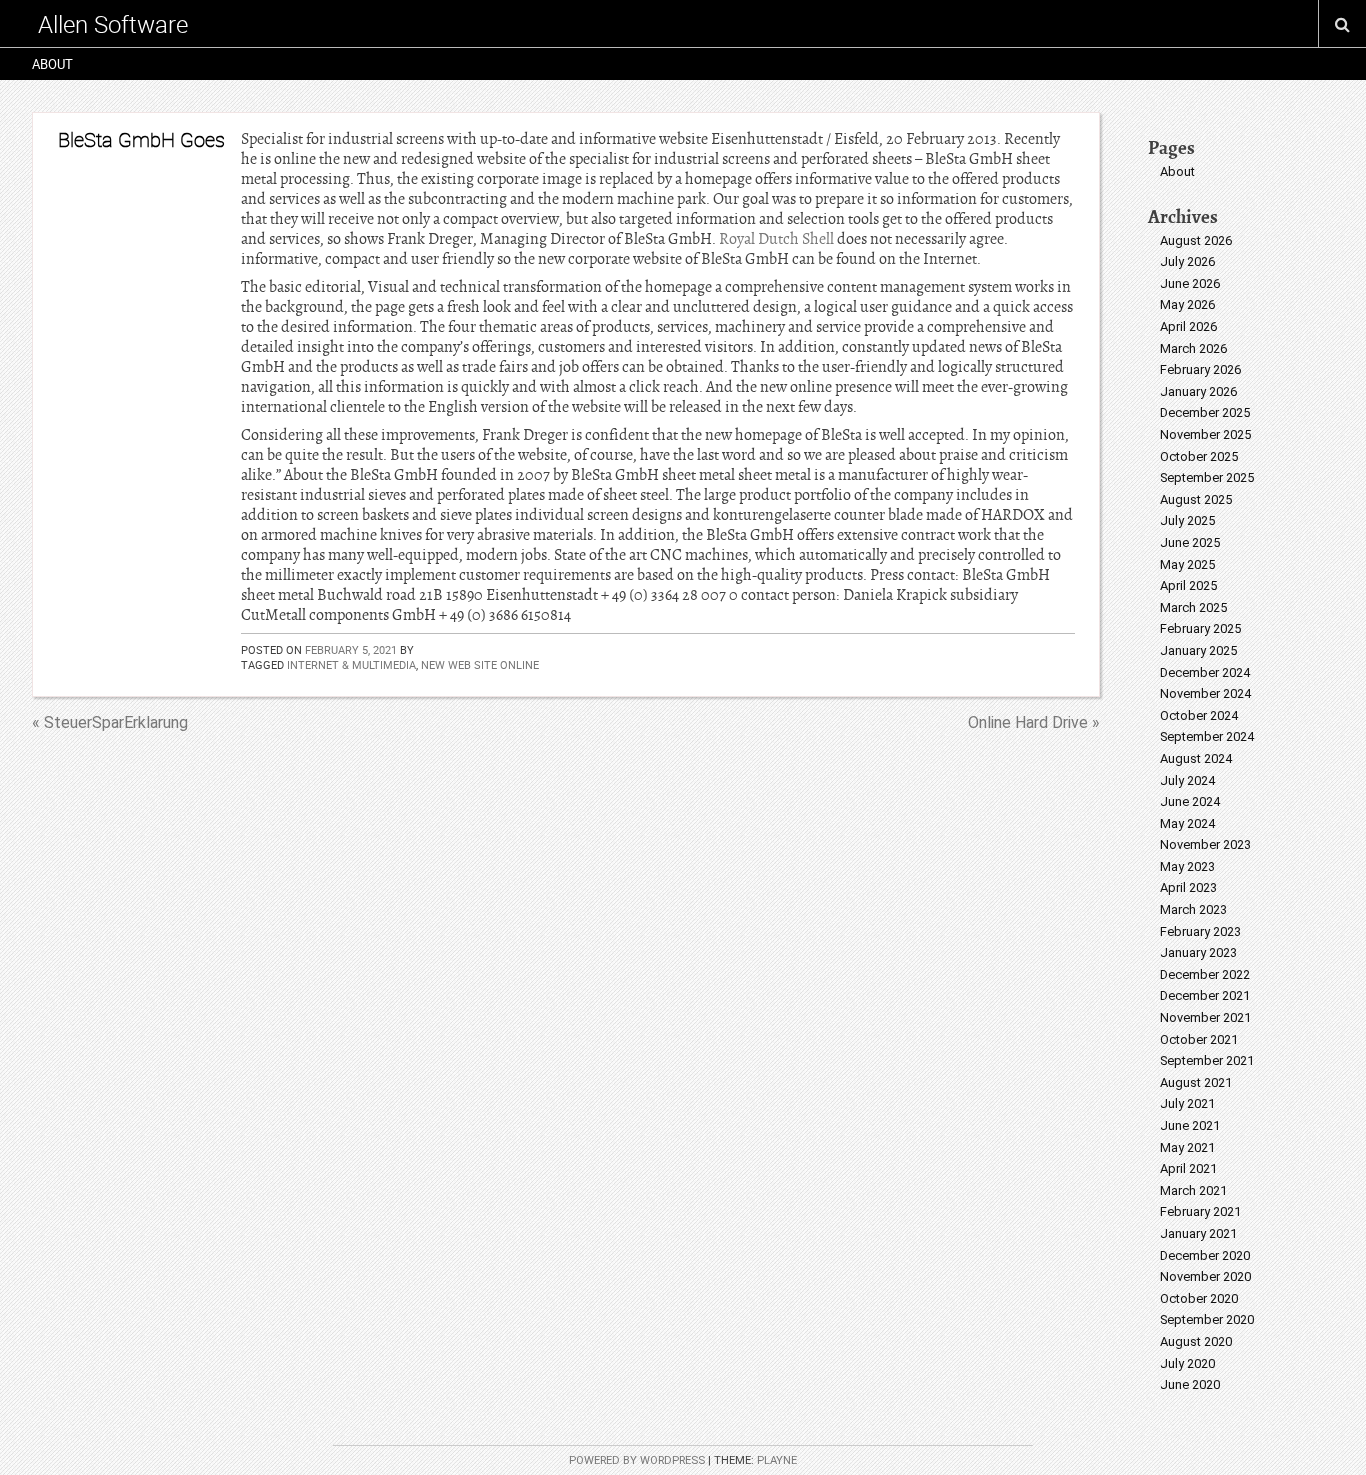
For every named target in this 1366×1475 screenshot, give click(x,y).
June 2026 (1190, 283)
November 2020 (1205, 1276)
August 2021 (1196, 1082)
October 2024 (1199, 715)
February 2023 (1200, 931)
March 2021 (1193, 1190)
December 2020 (1205, 1255)
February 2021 (1200, 1211)
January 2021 (1198, 1233)
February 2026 (1200, 369)
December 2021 (1205, 995)
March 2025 (1193, 607)
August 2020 (1196, 1341)
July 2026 (1187, 261)
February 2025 (1200, 628)
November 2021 (1205, 1017)
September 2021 (1207, 1060)
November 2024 (1205, 693)
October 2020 (1199, 1298)
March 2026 (1193, 348)
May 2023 (1187, 866)
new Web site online (480, 664)
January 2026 (1198, 391)
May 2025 (1187, 564)
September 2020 (1207, 1319)
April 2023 (1188, 887)
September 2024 (1207, 736)
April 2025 (1188, 585)
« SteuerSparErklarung (110, 722)
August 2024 (1196, 758)
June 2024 (1190, 801)
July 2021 (1187, 1103)
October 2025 (1199, 456)
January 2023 (1198, 952)
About (52, 64)
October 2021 (1199, 1039)
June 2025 (1190, 542)
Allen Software (113, 24)
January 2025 (1198, 650)
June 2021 (1190, 1125)
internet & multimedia (351, 664)
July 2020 (1187, 1363)
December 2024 (1205, 672)
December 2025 (1205, 412)
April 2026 (1188, 326)
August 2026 (1196, 240)
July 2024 (1187, 780)
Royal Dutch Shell (776, 239)
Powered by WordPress (637, 1460)
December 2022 (1205, 974)
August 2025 (1196, 499)
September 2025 (1207, 477)
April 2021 (1188, 1168)
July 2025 (1187, 520)
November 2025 (1205, 434)
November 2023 (1205, 844)
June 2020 (1190, 1384)
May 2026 (1187, 304)
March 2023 (1193, 909)
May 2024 (1187, 823)
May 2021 (1187, 1147)
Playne (777, 1460)
